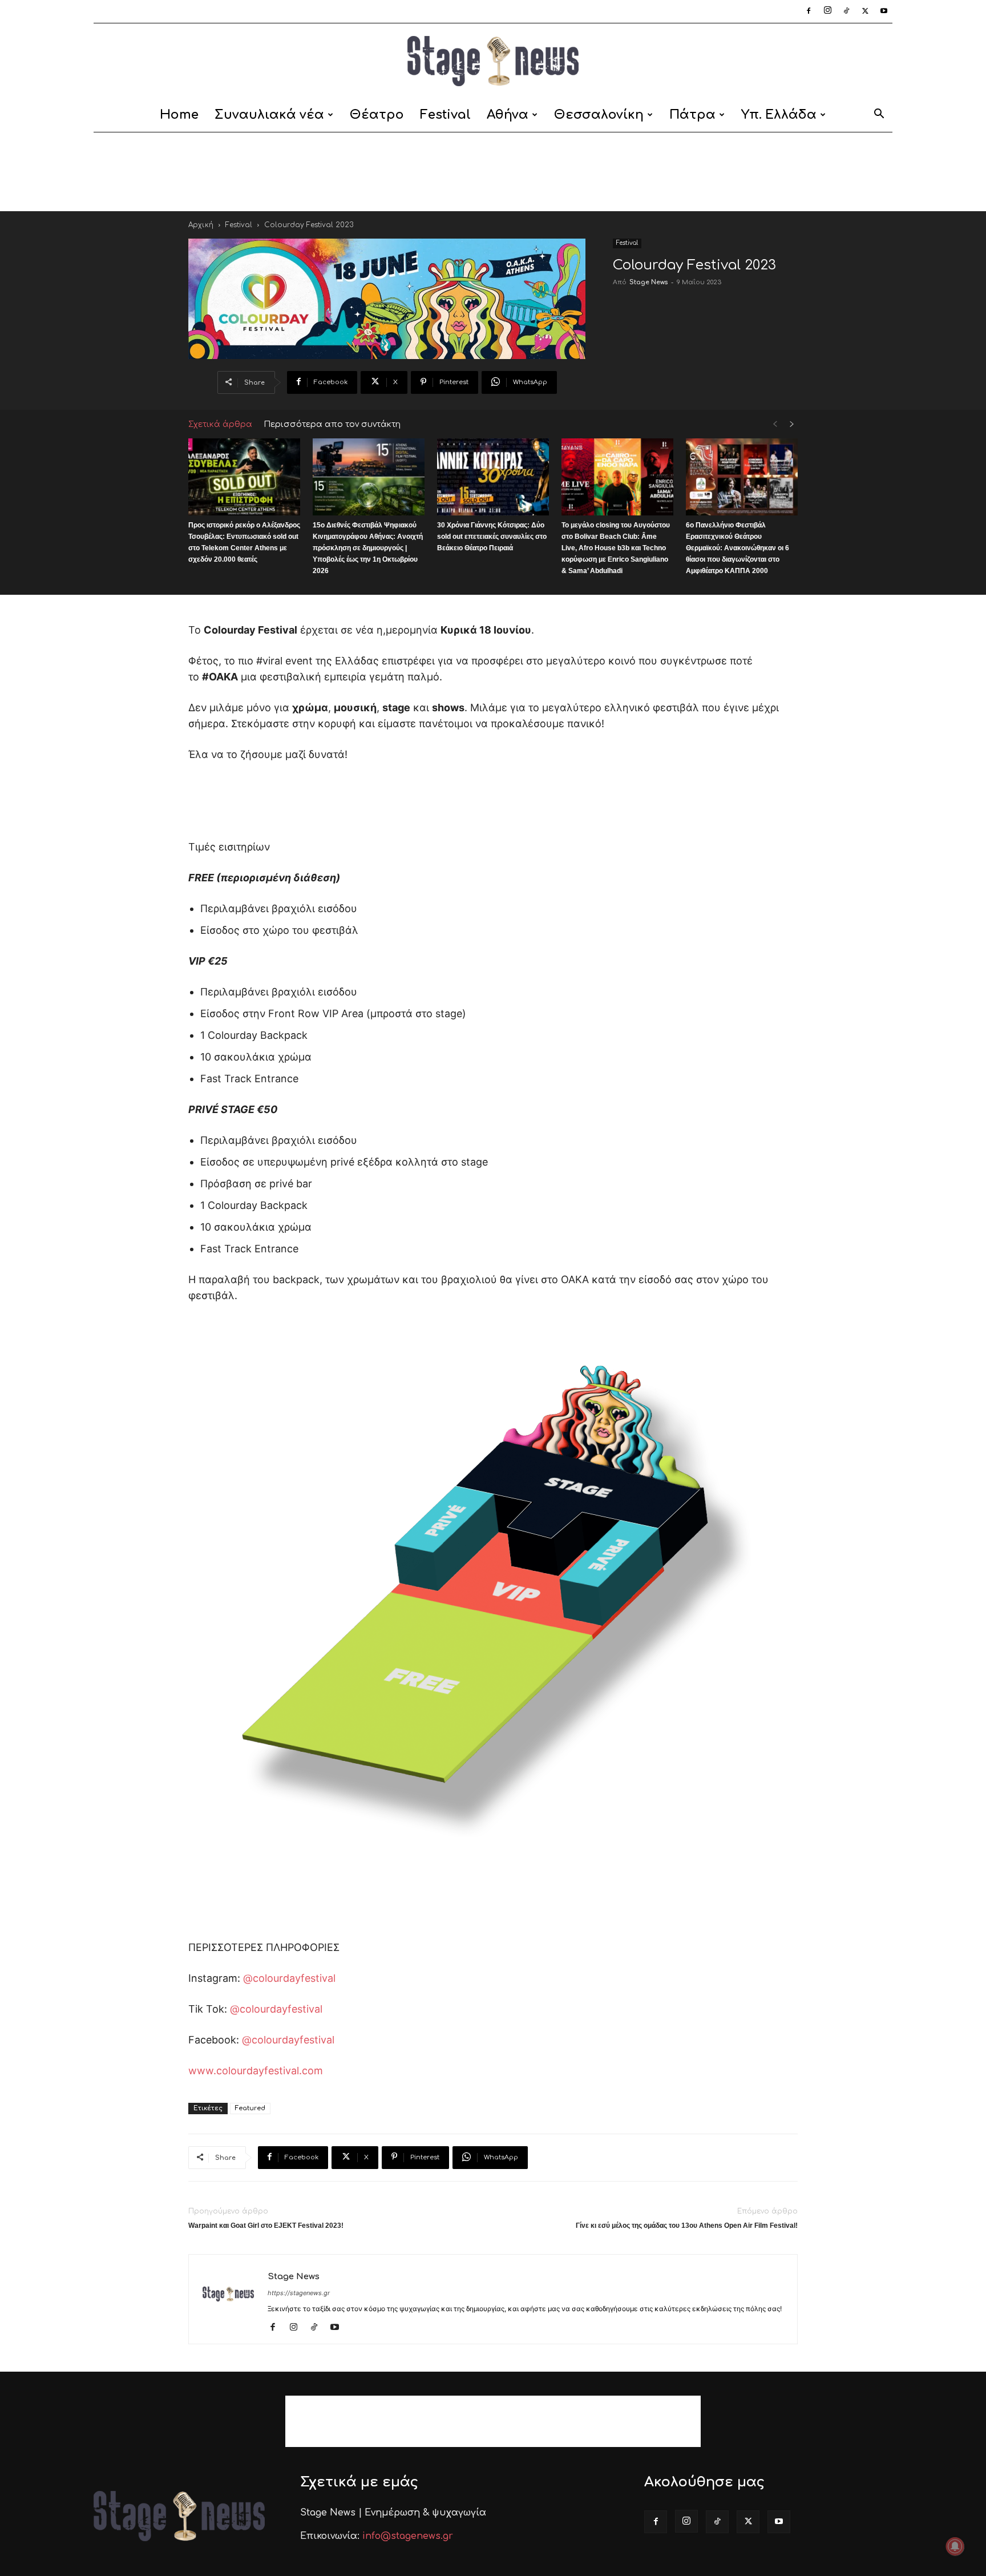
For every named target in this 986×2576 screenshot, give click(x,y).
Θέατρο (377, 115)
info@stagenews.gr (408, 2536)
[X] (865, 11)
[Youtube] (884, 11)
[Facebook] (809, 11)
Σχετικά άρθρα (220, 424)
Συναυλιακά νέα (269, 115)
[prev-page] (775, 424)
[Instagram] (827, 11)
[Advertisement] (493, 172)
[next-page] (792, 424)
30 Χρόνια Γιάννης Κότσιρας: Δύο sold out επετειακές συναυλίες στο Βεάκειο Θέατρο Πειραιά (492, 537)
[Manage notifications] (955, 2546)
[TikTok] (846, 11)
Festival (445, 115)
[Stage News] (493, 61)
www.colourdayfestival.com (256, 2071)
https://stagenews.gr (299, 2293)
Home (179, 115)
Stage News (648, 282)
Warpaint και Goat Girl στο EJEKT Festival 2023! (266, 2226)
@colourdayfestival (289, 1978)
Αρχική (201, 225)
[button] (879, 116)
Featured (250, 2108)
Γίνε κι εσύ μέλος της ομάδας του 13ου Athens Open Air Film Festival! (687, 2226)
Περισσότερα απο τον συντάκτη (332, 424)
